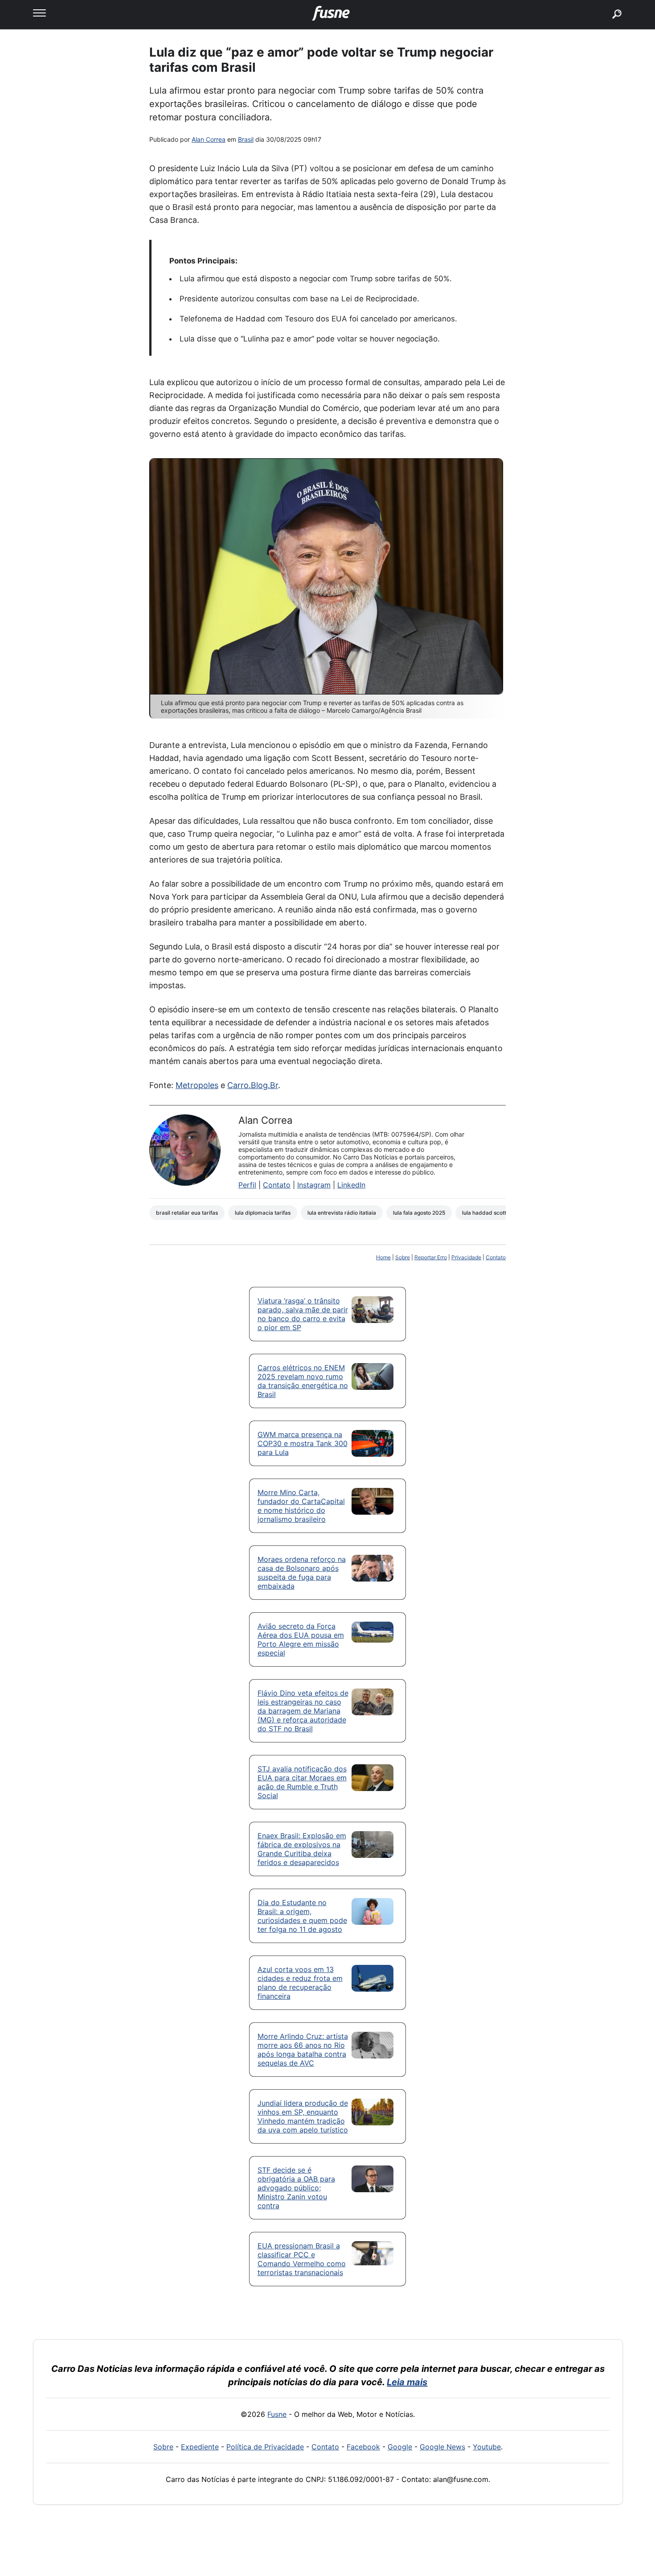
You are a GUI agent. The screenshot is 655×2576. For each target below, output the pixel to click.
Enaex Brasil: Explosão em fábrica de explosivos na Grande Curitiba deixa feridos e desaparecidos (302, 1849)
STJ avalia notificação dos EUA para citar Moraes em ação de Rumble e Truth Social (302, 1782)
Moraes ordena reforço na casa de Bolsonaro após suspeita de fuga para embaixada (302, 1573)
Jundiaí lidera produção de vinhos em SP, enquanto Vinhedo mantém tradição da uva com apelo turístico (303, 2116)
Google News (442, 2447)
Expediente (200, 2447)
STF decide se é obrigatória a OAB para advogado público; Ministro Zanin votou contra (296, 2188)
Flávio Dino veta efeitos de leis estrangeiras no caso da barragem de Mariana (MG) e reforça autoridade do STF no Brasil (303, 1711)
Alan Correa (209, 139)
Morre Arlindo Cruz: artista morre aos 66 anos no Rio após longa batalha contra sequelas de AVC (303, 2050)
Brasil (246, 139)
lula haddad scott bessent (495, 1213)
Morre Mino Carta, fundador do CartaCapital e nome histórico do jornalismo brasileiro (301, 1506)
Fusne (277, 2414)
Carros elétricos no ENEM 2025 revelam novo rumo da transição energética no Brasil (303, 1381)
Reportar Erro (431, 1257)
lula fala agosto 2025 (419, 1213)
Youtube (487, 2447)
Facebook (363, 2447)
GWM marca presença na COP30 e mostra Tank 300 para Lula (303, 1443)
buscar (604, 3)
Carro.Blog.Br (253, 1085)
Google (400, 2447)
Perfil (247, 1185)
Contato (277, 1185)
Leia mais (407, 2382)
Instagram (314, 1185)
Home (383, 1257)
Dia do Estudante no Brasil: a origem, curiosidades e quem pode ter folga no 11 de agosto (302, 1916)
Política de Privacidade (265, 2447)
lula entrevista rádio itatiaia (342, 1213)
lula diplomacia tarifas (263, 1213)
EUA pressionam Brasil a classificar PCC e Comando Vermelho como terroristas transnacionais (302, 2259)
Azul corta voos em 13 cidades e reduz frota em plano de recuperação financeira (300, 1983)
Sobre (403, 1257)
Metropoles (197, 1085)
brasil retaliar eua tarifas (187, 1213)
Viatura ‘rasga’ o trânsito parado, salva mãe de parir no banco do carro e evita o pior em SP (303, 1314)
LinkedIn (351, 1185)
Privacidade (466, 1257)
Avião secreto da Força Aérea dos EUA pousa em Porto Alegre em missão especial (301, 1639)
